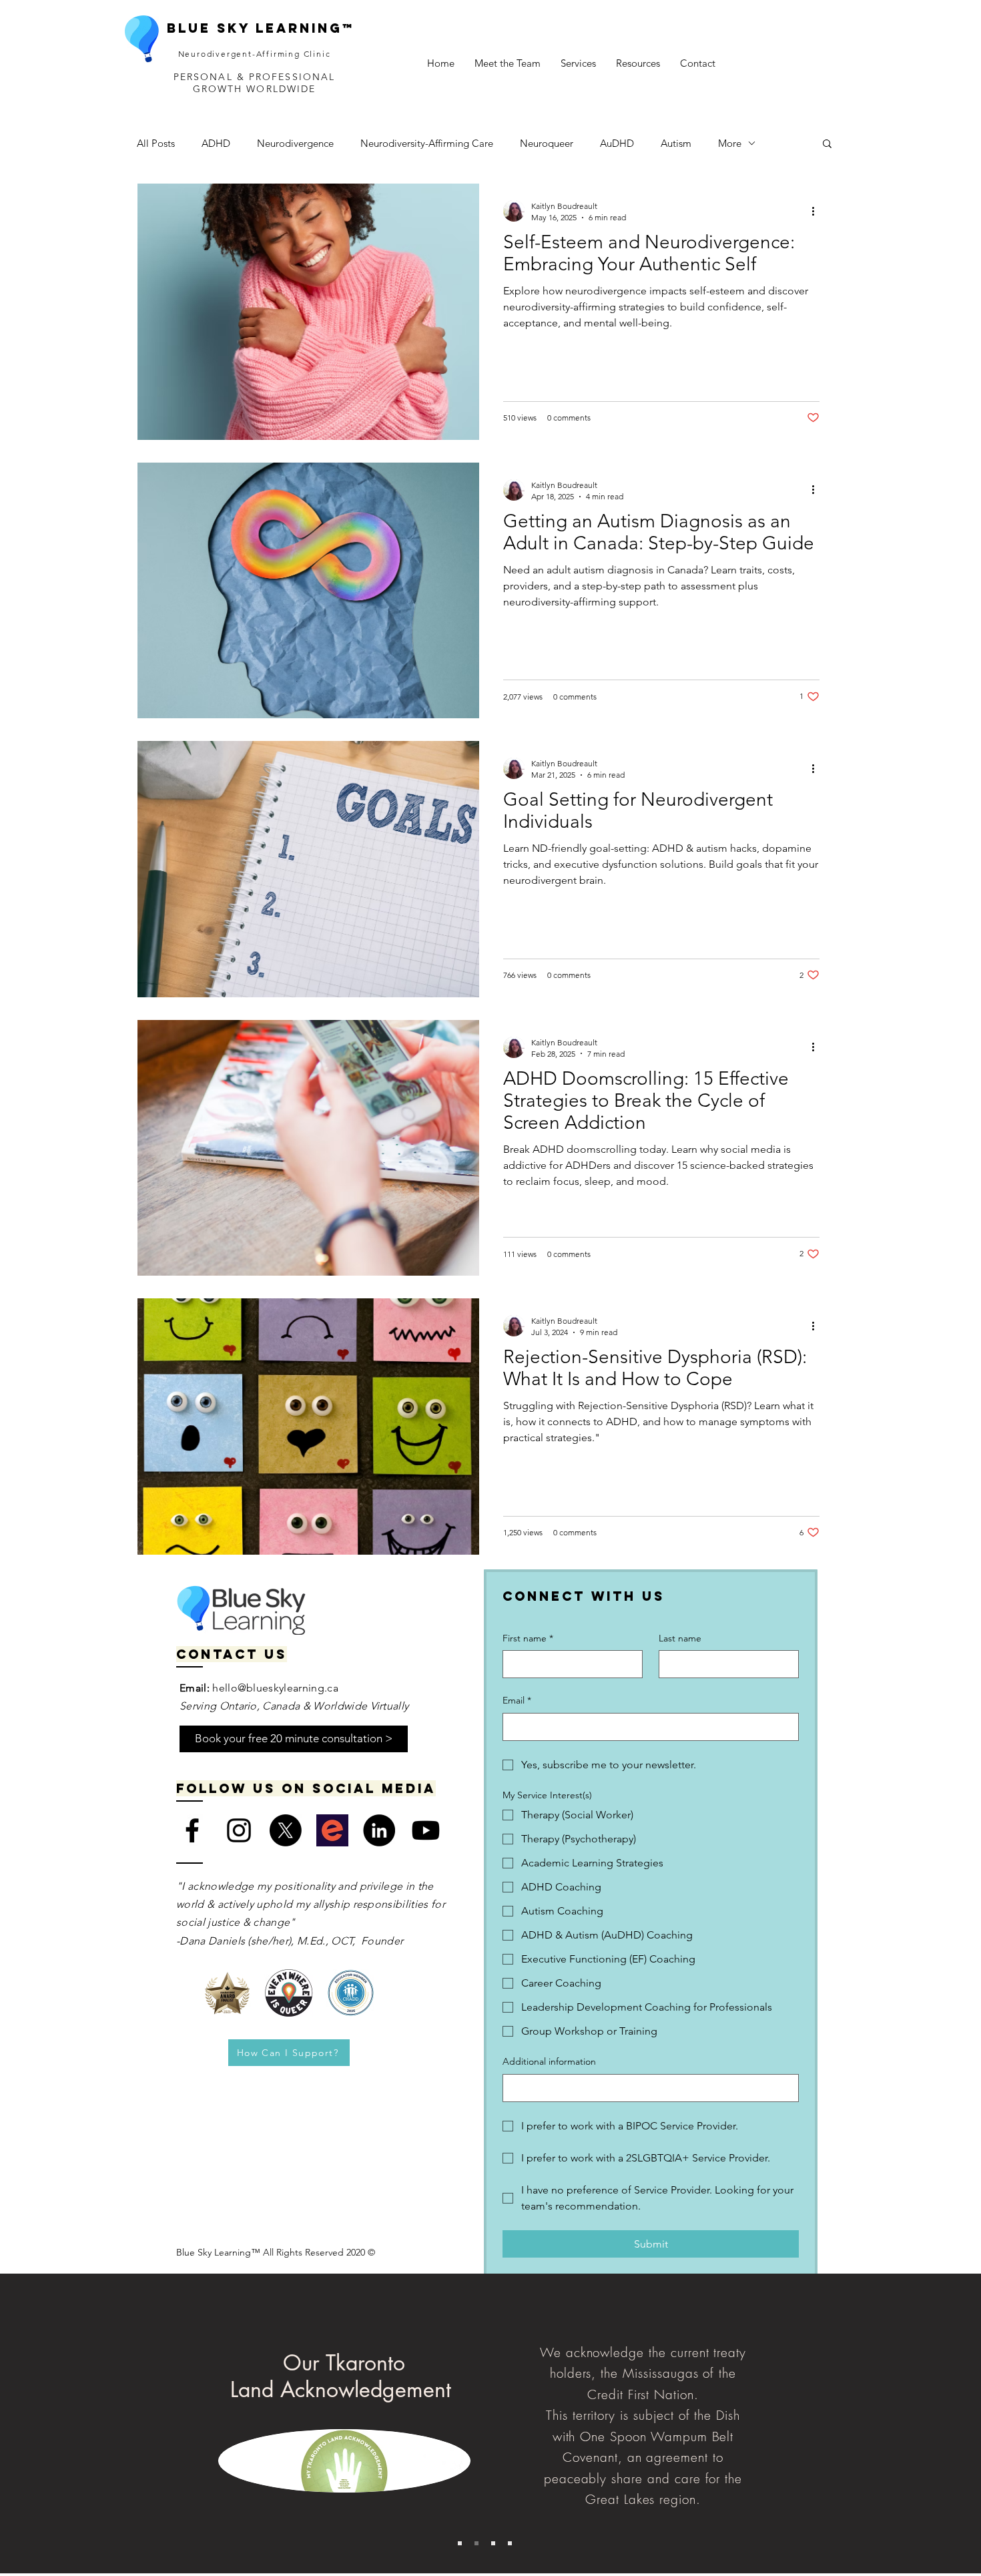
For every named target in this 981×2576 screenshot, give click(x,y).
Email (517, 1700)
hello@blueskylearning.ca (275, 1688)
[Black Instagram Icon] (239, 1830)
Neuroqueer (547, 143)
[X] (286, 1830)
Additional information (549, 2061)
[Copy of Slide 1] (476, 2543)
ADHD (216, 143)
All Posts (156, 143)
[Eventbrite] (332, 1830)
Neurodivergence (295, 143)
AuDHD (617, 143)
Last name (680, 1638)
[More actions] (817, 211)
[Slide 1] (460, 2543)
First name (528, 1638)
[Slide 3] (493, 2543)
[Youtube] (426, 1830)
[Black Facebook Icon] (192, 1830)
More (730, 143)
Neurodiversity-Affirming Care (427, 143)
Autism (676, 143)
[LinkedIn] (379, 1830)
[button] (508, 63)
